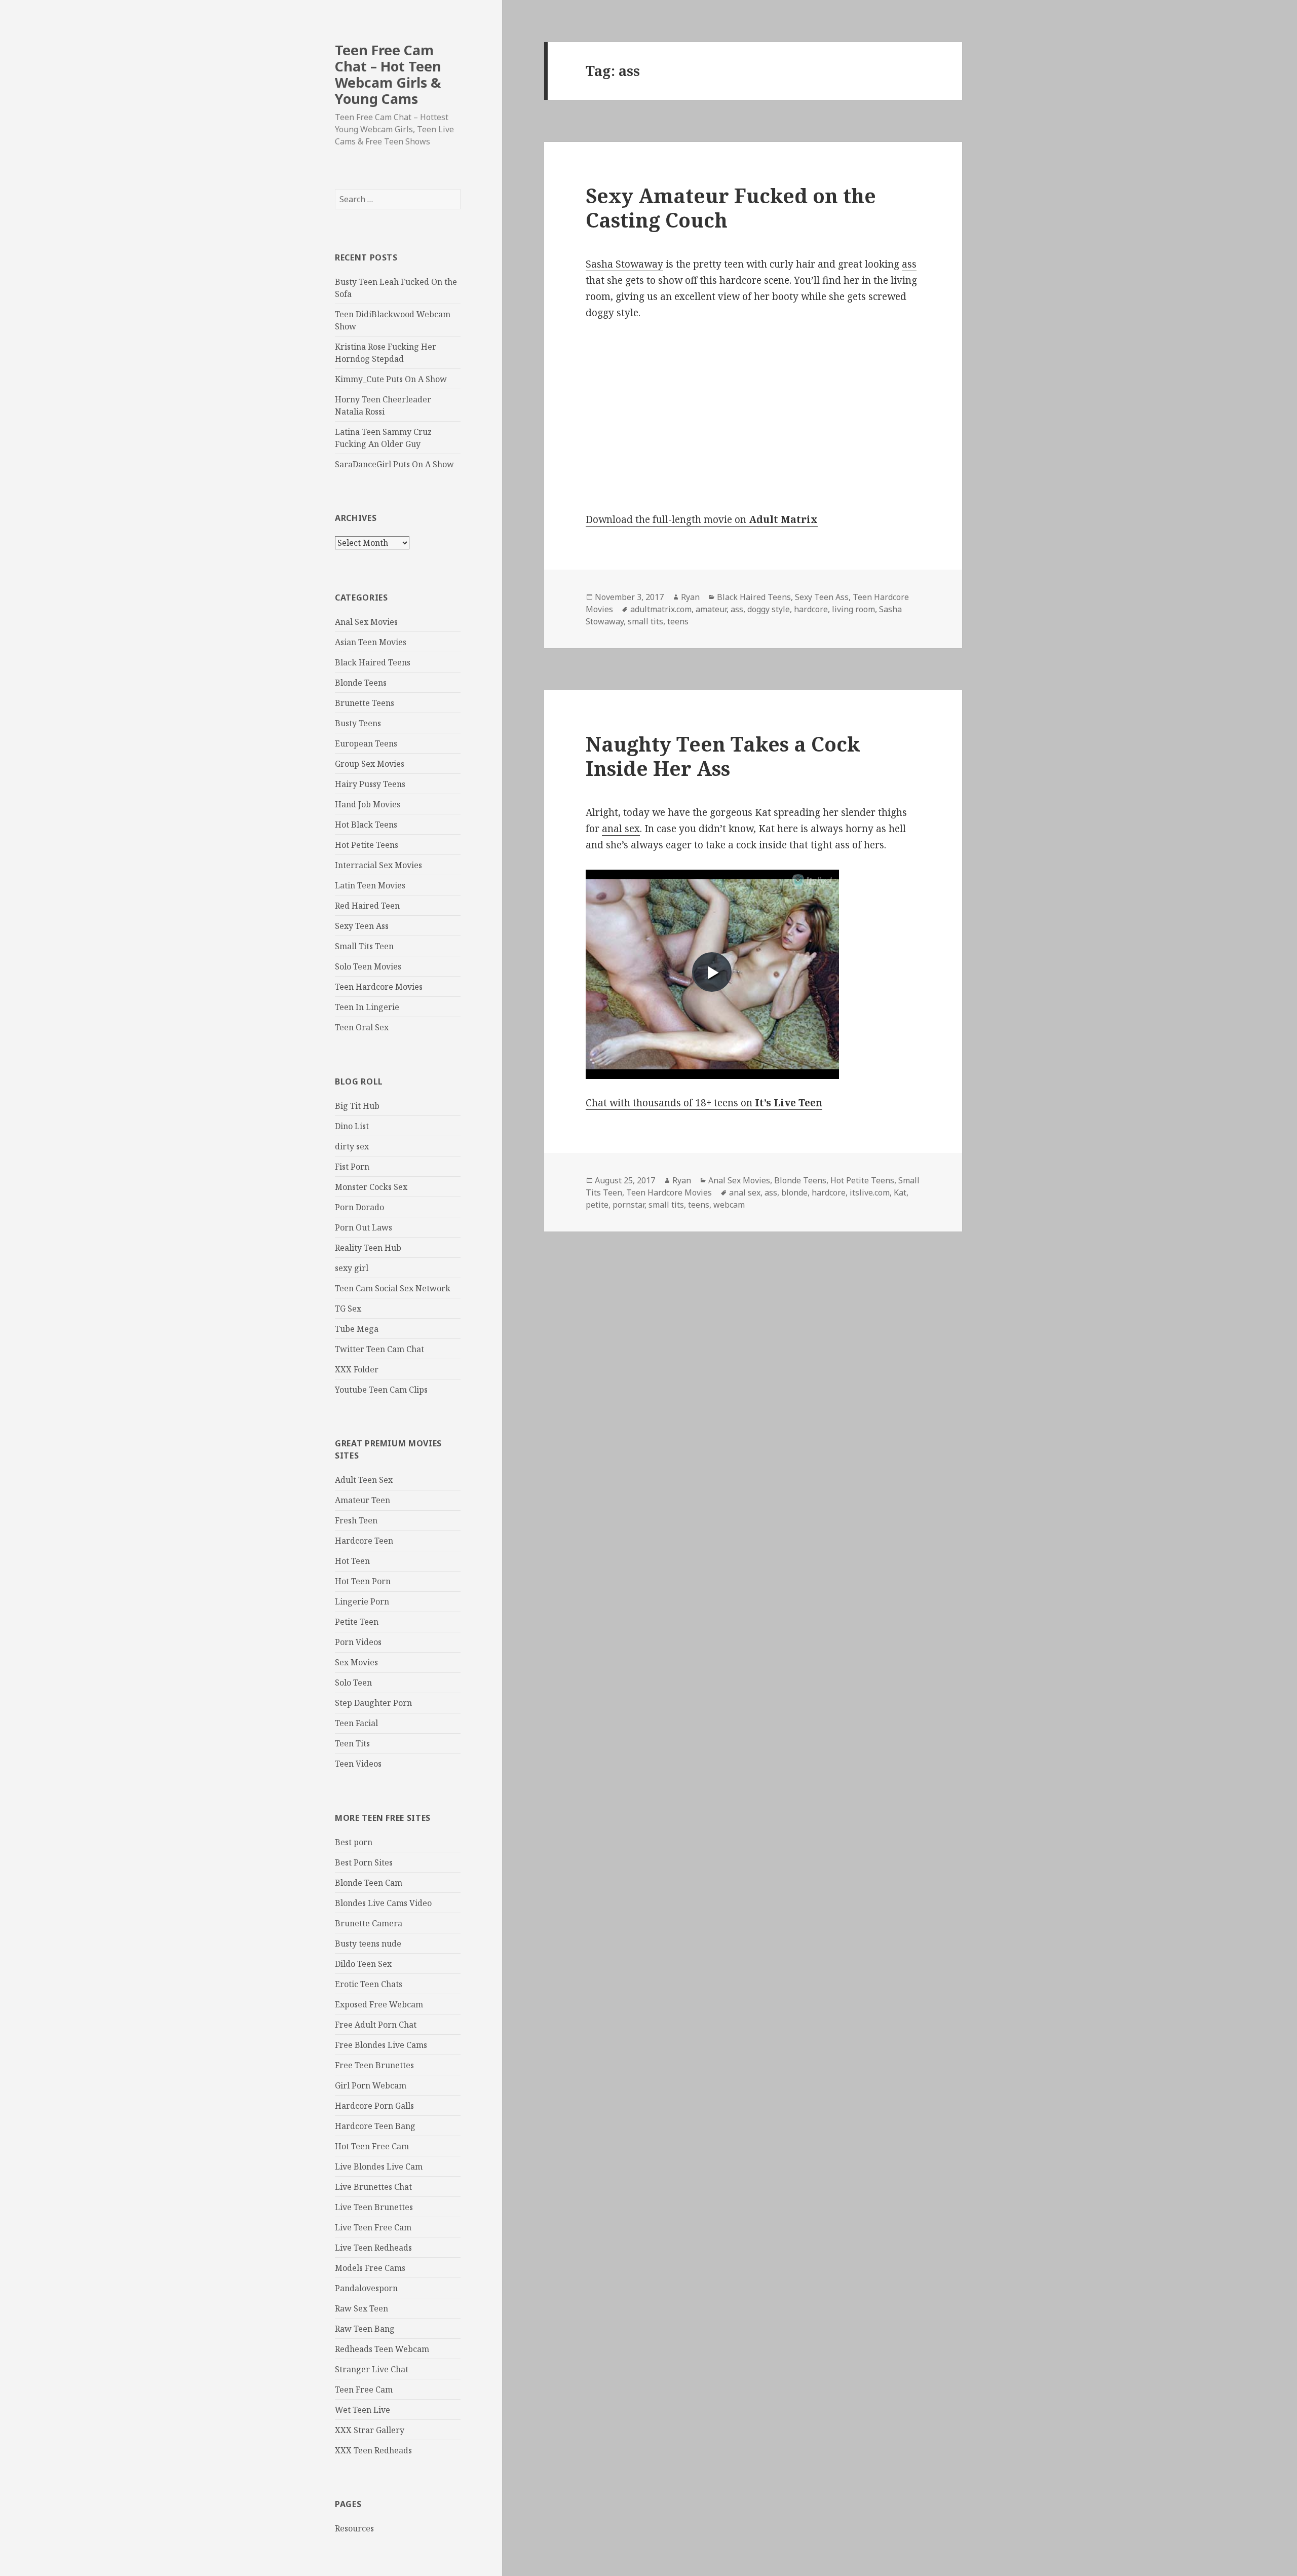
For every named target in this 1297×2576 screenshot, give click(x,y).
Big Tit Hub (357, 1106)
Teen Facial (356, 1723)
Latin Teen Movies (370, 885)
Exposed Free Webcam (379, 2004)
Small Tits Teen (364, 946)
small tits (645, 621)
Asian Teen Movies (371, 642)
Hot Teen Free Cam (372, 2146)
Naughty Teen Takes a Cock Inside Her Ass (723, 756)
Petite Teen (357, 1622)
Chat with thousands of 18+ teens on (704, 1103)
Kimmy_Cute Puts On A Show (391, 379)
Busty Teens (358, 723)
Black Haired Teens (373, 662)
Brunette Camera (369, 1923)
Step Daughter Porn (373, 1703)
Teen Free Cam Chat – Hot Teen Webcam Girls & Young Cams (388, 74)
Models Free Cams (370, 2268)
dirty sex (352, 1146)
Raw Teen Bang (365, 2329)
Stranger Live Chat (372, 2369)
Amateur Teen (363, 1500)
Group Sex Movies (370, 764)
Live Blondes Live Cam (379, 2167)
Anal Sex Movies (366, 622)
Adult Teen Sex (364, 1480)
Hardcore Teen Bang (375, 2126)
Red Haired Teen (367, 906)
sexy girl (352, 1268)
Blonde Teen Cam (369, 1883)
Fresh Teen (356, 1520)
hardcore (811, 609)
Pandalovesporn (366, 2288)
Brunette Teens (365, 703)
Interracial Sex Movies (378, 865)
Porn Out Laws (364, 1227)
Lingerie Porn (362, 1601)
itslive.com (870, 1192)
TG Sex (348, 1309)
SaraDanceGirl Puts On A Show (394, 464)
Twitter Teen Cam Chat (379, 1349)
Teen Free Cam (364, 2390)
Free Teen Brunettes (374, 2065)
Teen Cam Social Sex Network (393, 1288)
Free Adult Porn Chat (376, 2025)
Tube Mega (357, 1329)
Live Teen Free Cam (373, 2227)
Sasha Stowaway (624, 264)
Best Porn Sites (364, 1862)
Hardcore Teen (364, 1541)
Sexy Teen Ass (362, 926)
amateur (711, 609)
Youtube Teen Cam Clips (381, 1390)
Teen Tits (352, 1743)
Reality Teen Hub (368, 1248)
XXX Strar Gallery (370, 2430)
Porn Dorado (359, 1207)
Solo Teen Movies (368, 966)
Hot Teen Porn (363, 1581)
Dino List (352, 1126)
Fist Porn (352, 1167)
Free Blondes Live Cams (381, 2045)
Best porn (354, 1842)
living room (853, 609)
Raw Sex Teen (361, 2308)
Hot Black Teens (366, 825)
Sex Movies (356, 1662)
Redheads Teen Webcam (382, 2349)
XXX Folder (357, 1369)
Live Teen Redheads (373, 2248)
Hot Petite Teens (367, 845)
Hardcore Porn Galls (374, 2106)
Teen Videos (358, 1764)
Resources (354, 2528)
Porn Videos (358, 1642)
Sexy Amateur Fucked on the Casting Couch (731, 208)
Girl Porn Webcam (371, 2085)
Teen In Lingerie (367, 1007)
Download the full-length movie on (702, 519)
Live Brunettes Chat (373, 2187)
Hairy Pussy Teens (370, 784)
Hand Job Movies (368, 804)
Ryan (690, 597)
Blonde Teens (361, 683)
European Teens (366, 743)
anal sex (621, 829)
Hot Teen (352, 1561)
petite (597, 1205)
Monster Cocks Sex (371, 1187)
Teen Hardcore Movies (379, 987)
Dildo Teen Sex (363, 1964)
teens (678, 621)
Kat (900, 1192)
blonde (794, 1192)
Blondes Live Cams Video (383, 1903)
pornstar (628, 1205)
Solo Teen (353, 1683)
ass (909, 264)
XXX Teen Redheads (373, 2450)
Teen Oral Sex (362, 1027)
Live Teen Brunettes (374, 2207)
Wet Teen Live (363, 2410)
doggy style (769, 609)
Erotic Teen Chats (369, 1984)
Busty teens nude (368, 1944)
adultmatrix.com (661, 609)
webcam (729, 1205)
